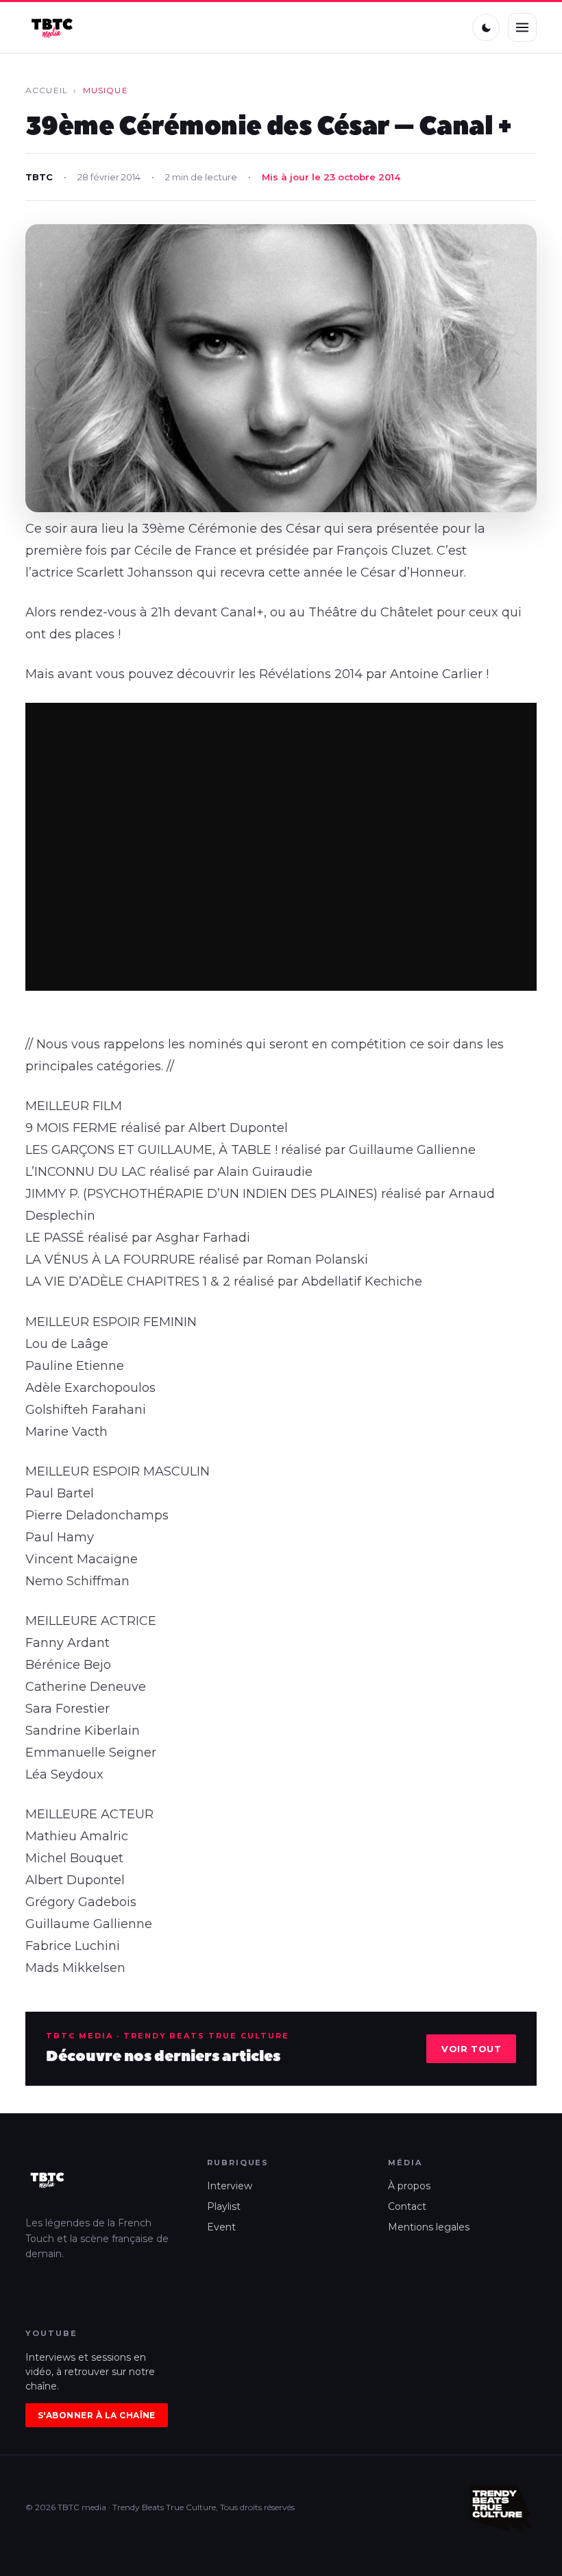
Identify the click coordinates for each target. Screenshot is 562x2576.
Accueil (47, 90)
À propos (409, 2186)
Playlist (224, 2206)
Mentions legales (429, 2227)
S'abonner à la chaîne (97, 2415)
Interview (230, 2186)
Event (221, 2227)
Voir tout (471, 2049)
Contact (407, 2206)
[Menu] (522, 27)
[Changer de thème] (486, 27)
